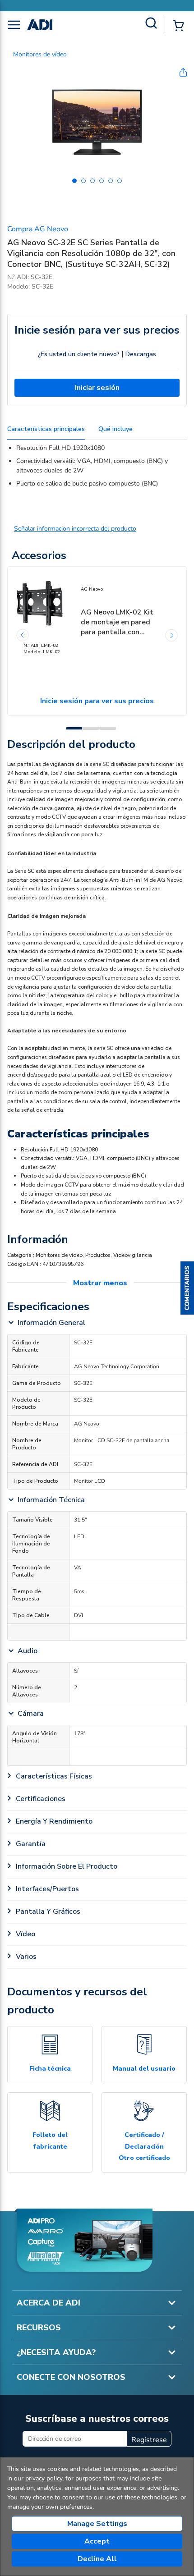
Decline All (97, 2559)
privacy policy (44, 2478)
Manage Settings (97, 2524)
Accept (97, 2541)
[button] (187, 1288)
